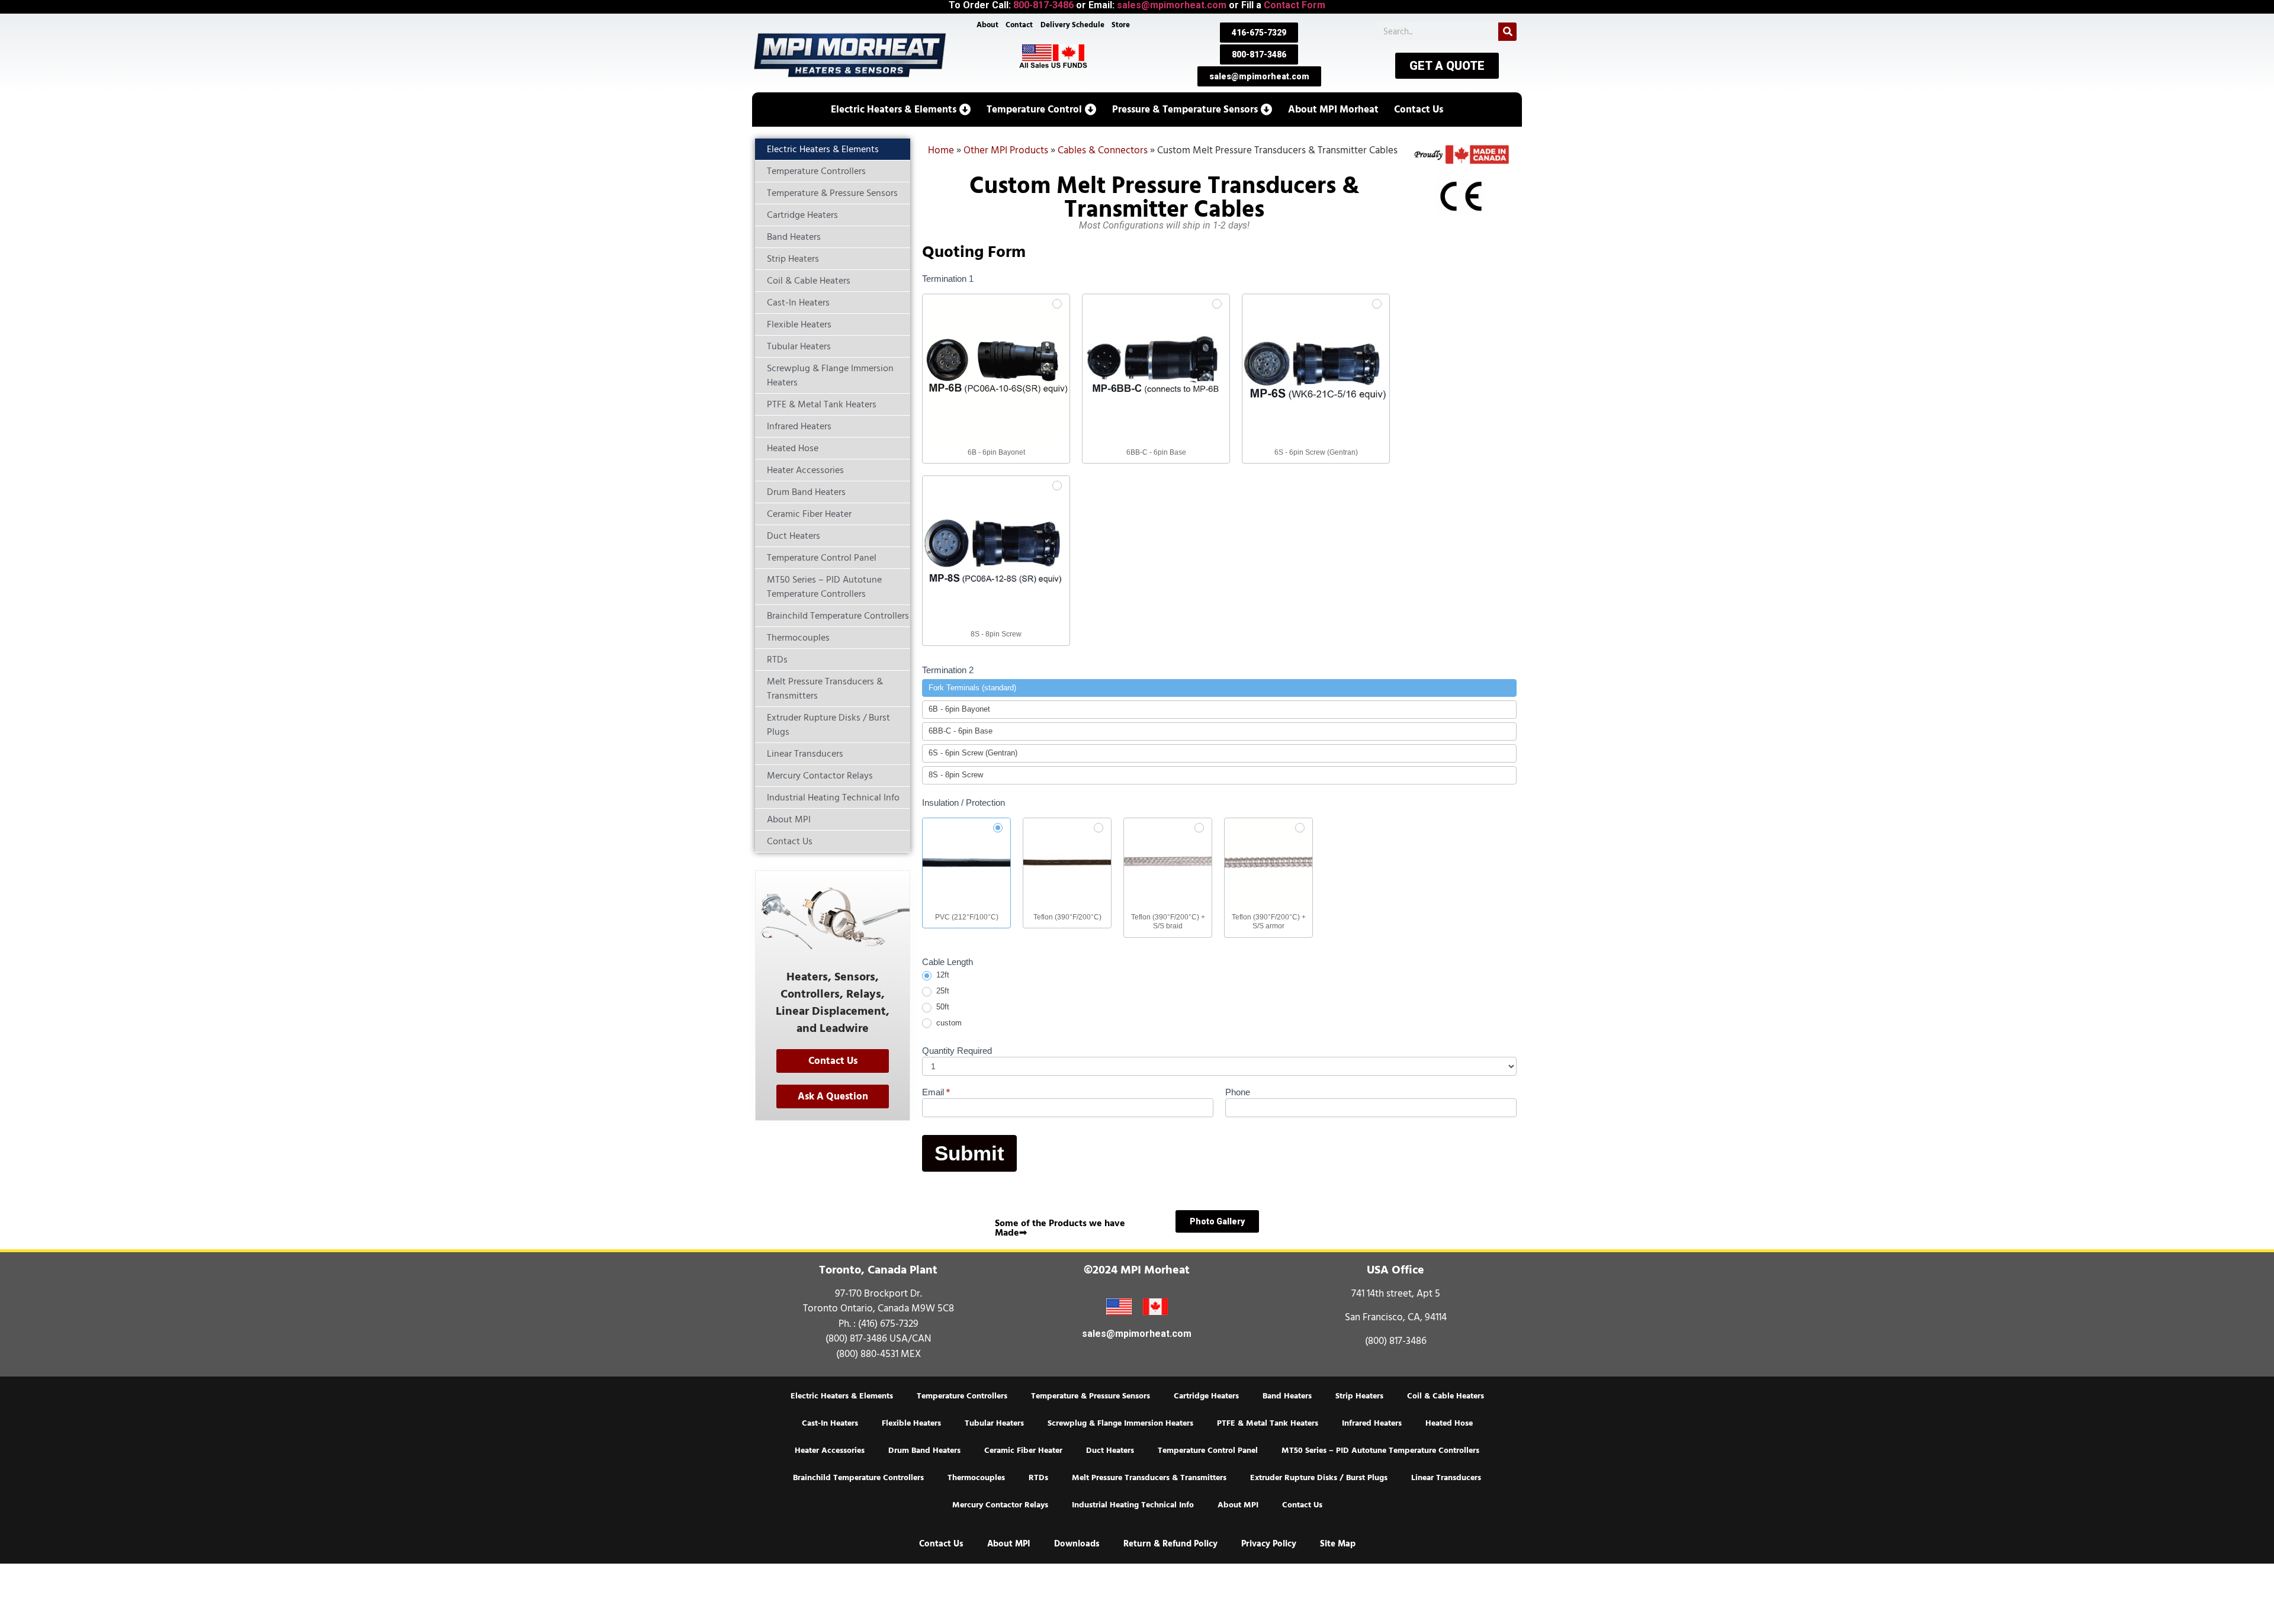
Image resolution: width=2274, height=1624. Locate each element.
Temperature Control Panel (1208, 1451)
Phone (1238, 1092)
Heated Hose (1449, 1423)
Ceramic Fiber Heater (1023, 1451)
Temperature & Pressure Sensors (1091, 1396)
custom (948, 1023)
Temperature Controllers (962, 1396)
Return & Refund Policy (1170, 1544)
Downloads (1077, 1544)
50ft (942, 1007)
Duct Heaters (1110, 1451)
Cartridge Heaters (1206, 1396)
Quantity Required (957, 1051)
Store (1121, 25)
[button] (901, 110)
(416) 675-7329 (888, 1324)
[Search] (1507, 32)
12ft (942, 975)
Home (941, 150)
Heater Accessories (830, 1451)
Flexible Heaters (911, 1423)
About (987, 25)
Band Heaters (1287, 1396)
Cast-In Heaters (830, 1423)
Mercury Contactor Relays (1000, 1505)
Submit (969, 1153)
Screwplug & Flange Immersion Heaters (1120, 1423)
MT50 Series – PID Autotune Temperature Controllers (1380, 1451)
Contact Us (1302, 1505)
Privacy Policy (1269, 1544)
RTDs (1038, 1478)
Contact (1019, 25)
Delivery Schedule (1072, 25)
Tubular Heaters (994, 1423)
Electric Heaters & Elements (842, 1396)
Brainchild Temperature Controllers (858, 1478)
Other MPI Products (1006, 150)
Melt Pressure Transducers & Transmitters (1149, 1478)
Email (936, 1092)
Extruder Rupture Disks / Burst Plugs (1319, 1478)
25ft (942, 991)
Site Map (1338, 1544)
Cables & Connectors (1103, 150)
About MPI (1238, 1505)
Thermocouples (976, 1478)
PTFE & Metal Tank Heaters (1268, 1423)
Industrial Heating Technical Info (1133, 1505)
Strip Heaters (1359, 1396)
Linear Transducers (1446, 1478)
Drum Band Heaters (924, 1451)
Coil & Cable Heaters (1446, 1396)
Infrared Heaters (1372, 1423)
